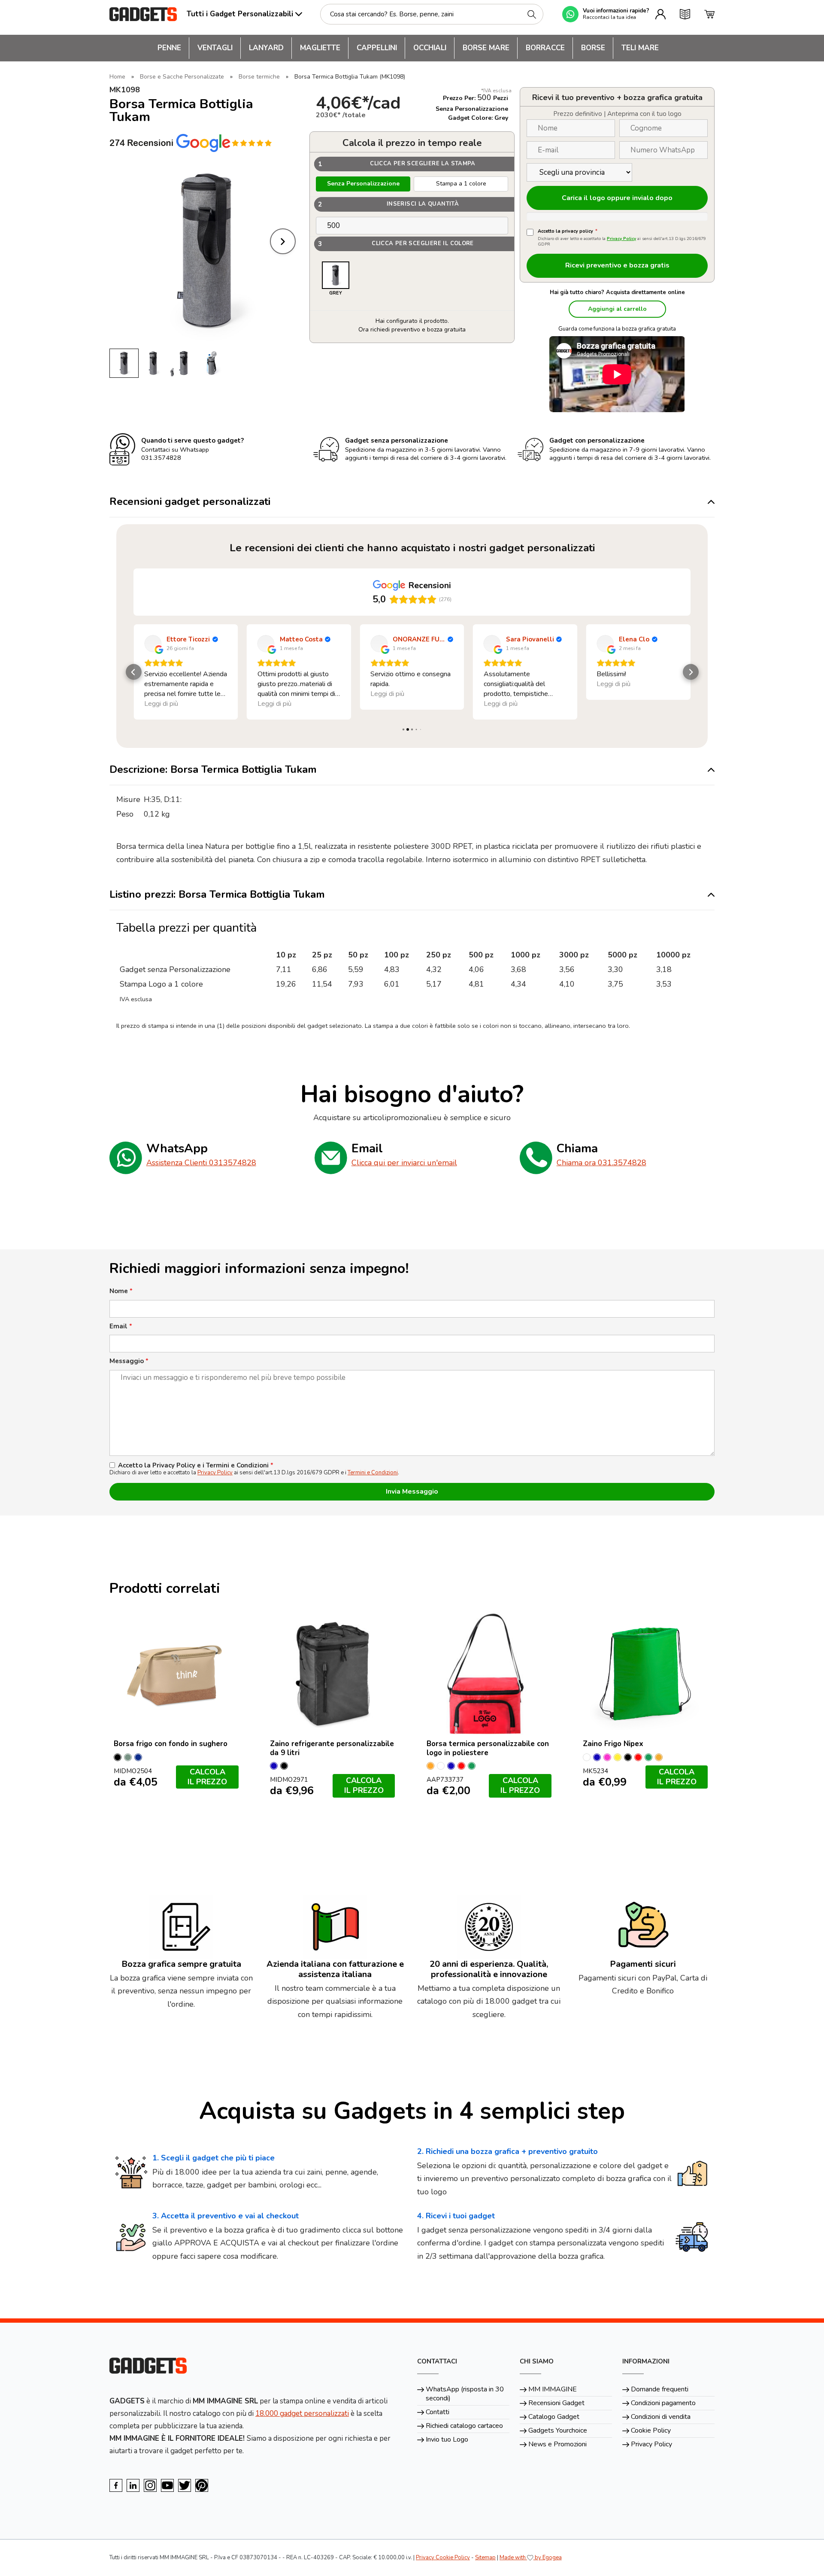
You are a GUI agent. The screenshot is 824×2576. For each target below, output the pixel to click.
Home (117, 77)
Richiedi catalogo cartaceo (464, 2426)
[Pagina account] (660, 14)
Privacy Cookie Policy (443, 2558)
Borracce (545, 48)
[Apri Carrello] (709, 14)
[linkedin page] (133, 2485)
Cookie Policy (651, 2430)
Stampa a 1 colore (461, 184)
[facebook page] (116, 2485)
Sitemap (485, 2558)
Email (121, 1326)
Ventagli (215, 48)
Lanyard (266, 48)
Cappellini (377, 48)
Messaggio (129, 1361)
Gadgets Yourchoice (558, 2430)
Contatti (438, 2412)
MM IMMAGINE (553, 2389)
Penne (169, 48)
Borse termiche (259, 77)
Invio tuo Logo (447, 2439)
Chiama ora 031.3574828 (601, 1163)
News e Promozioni (557, 2444)
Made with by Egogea (531, 2558)
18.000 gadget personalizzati (302, 2413)
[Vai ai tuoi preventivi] (685, 14)
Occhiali (430, 48)
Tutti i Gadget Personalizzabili (240, 14)
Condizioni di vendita (661, 2417)
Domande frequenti (660, 2389)
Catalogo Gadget (554, 2417)
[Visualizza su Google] (153, 644)
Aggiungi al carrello (617, 309)
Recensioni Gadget (556, 2403)
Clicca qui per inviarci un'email (404, 1163)
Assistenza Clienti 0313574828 (201, 1163)
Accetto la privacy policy (568, 231)
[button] (134, 672)
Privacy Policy (621, 239)
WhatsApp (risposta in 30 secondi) (465, 2394)
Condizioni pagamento (663, 2403)
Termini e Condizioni (373, 1473)
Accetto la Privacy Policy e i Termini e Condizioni (196, 1466)
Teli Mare (640, 48)
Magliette (320, 48)
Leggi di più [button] (161, 704)
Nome (121, 1291)
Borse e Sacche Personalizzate (182, 77)
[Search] (532, 14)
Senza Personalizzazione (363, 184)
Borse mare (486, 48)
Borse (593, 48)
